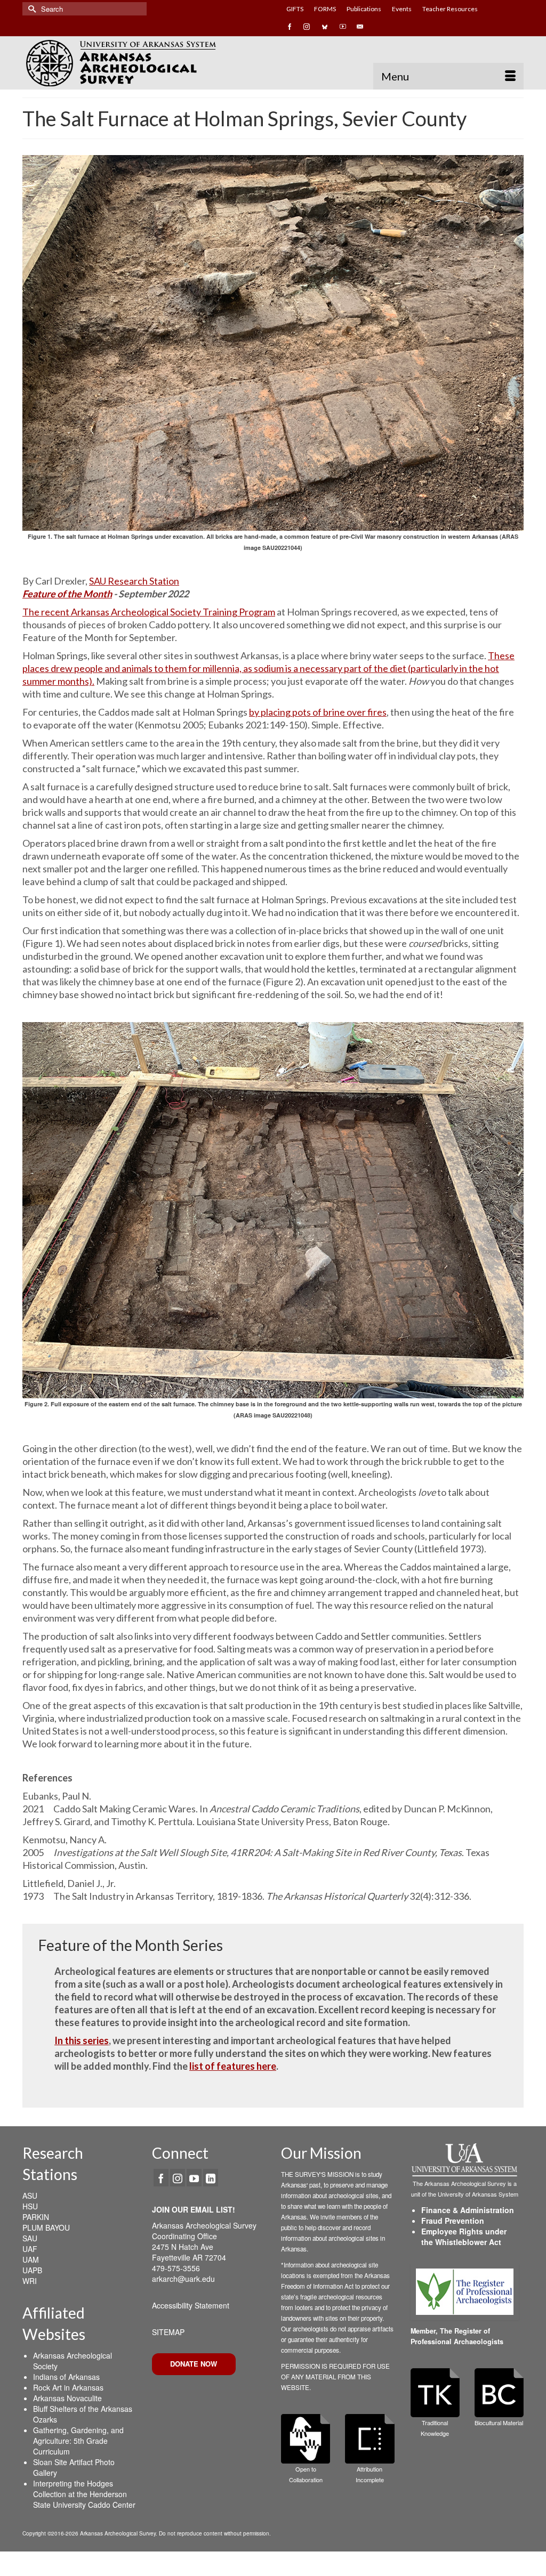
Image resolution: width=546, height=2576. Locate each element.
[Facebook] (161, 2177)
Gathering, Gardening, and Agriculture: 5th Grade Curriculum (78, 2441)
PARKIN (36, 2217)
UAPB (32, 2270)
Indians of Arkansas (66, 2377)
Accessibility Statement (191, 2305)
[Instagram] (178, 2177)
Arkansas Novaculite (67, 2398)
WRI (30, 2281)
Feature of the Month (67, 594)
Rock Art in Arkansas (68, 2387)
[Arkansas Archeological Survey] (144, 63)
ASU (30, 2196)
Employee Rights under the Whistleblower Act (464, 2237)
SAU (30, 2238)
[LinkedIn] (211, 2177)
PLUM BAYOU (46, 2227)
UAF (30, 2249)
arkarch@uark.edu (183, 2279)
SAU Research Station (134, 581)
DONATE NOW (194, 2364)
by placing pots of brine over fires (318, 712)
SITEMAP (168, 2332)
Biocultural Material (499, 2423)
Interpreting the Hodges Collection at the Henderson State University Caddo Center (84, 2494)
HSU (30, 2206)
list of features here (233, 2066)
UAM (31, 2259)
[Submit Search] (30, 9)
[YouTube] (194, 2177)
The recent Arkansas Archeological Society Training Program (149, 612)
